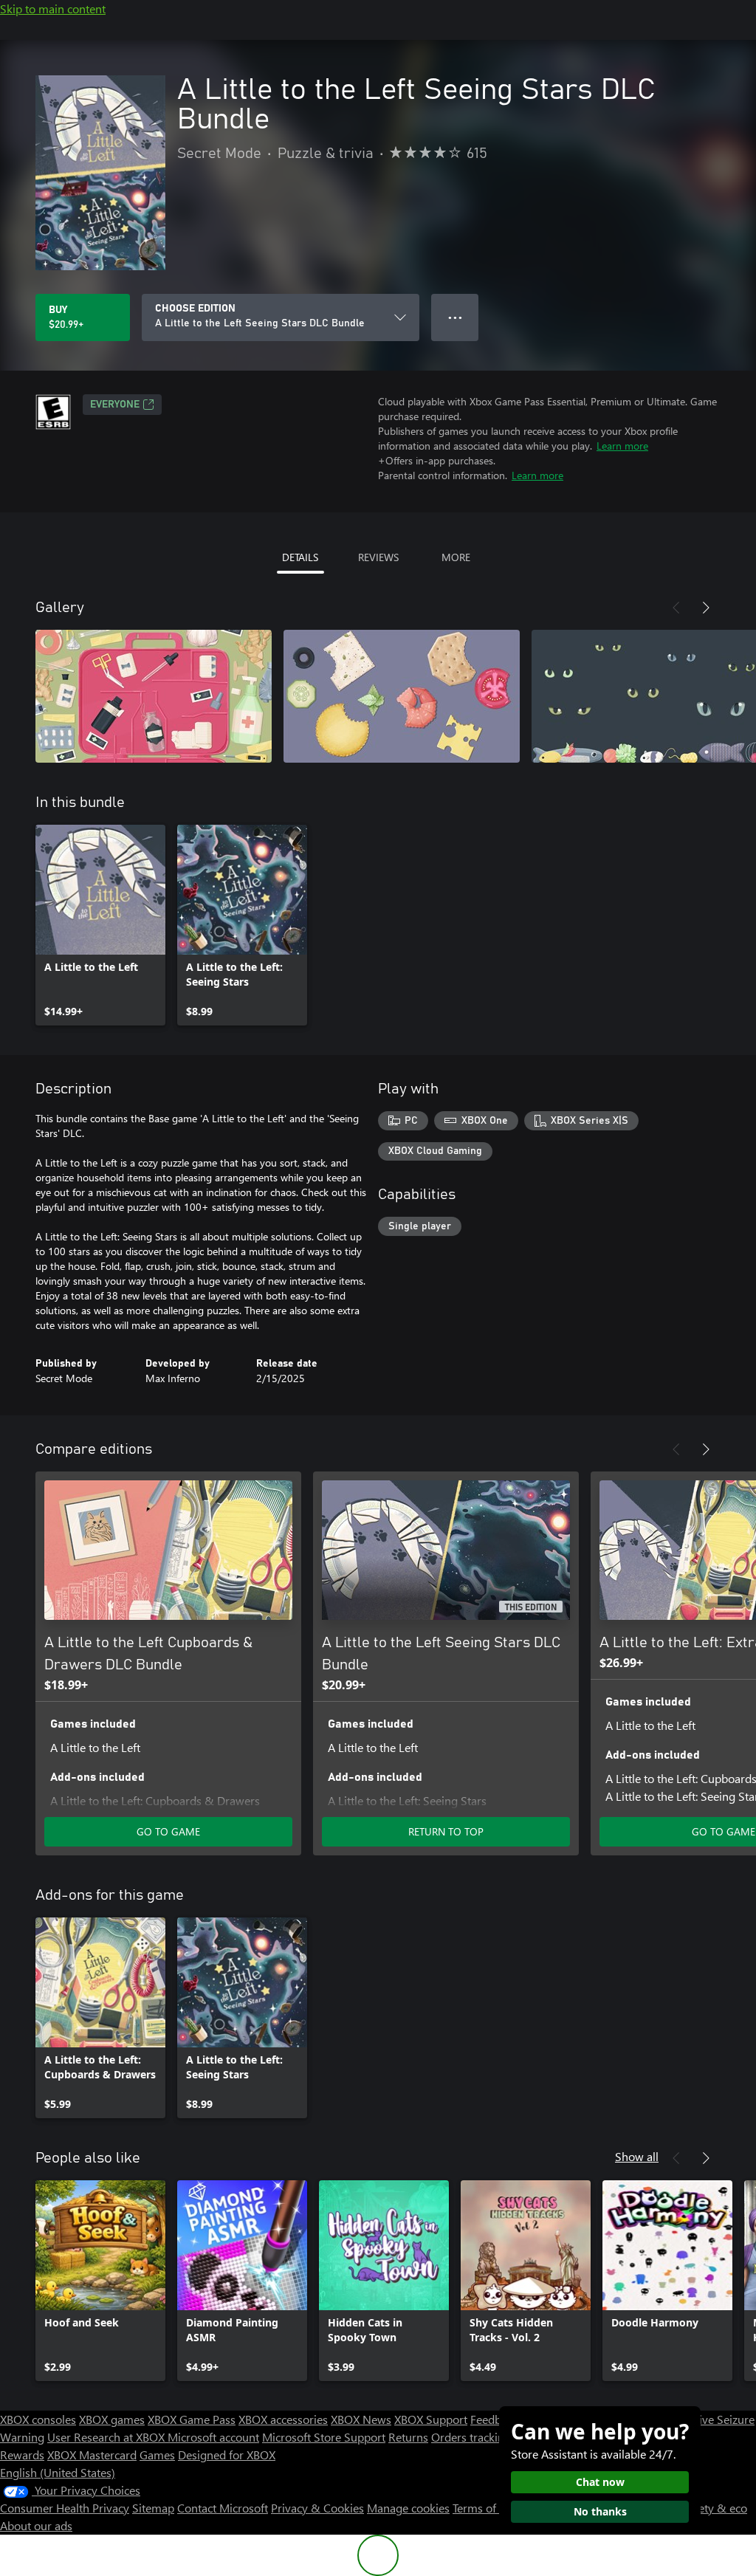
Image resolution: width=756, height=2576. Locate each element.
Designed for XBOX (227, 2455)
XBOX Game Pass (192, 2419)
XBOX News (361, 2419)
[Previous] (676, 608)
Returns (408, 2437)
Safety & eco (715, 2508)
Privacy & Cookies (317, 2508)
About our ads (36, 2525)
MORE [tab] (456, 557)
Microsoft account (213, 2437)
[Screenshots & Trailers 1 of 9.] (154, 696)
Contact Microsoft (223, 2508)
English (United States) (58, 2472)
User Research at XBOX (107, 2437)
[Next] (706, 608)
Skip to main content (53, 8)
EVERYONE (115, 405)
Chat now (600, 2482)
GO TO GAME (168, 1831)
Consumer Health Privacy (65, 2508)
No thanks (600, 2511)
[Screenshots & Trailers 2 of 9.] (402, 696)
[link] (100, 925)
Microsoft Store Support (324, 2437)
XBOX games (112, 2419)
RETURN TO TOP (446, 1831)
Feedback (494, 2419)
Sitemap (153, 2508)
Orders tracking (471, 2437)
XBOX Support (431, 2419)
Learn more (622, 446)
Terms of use (485, 2508)
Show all (637, 2156)
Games (157, 2455)
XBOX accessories (283, 2419)
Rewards (22, 2455)
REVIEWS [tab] (378, 557)
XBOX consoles (38, 2419)
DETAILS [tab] (300, 557)
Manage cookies (408, 2508)
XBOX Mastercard (92, 2455)
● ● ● (455, 317)
